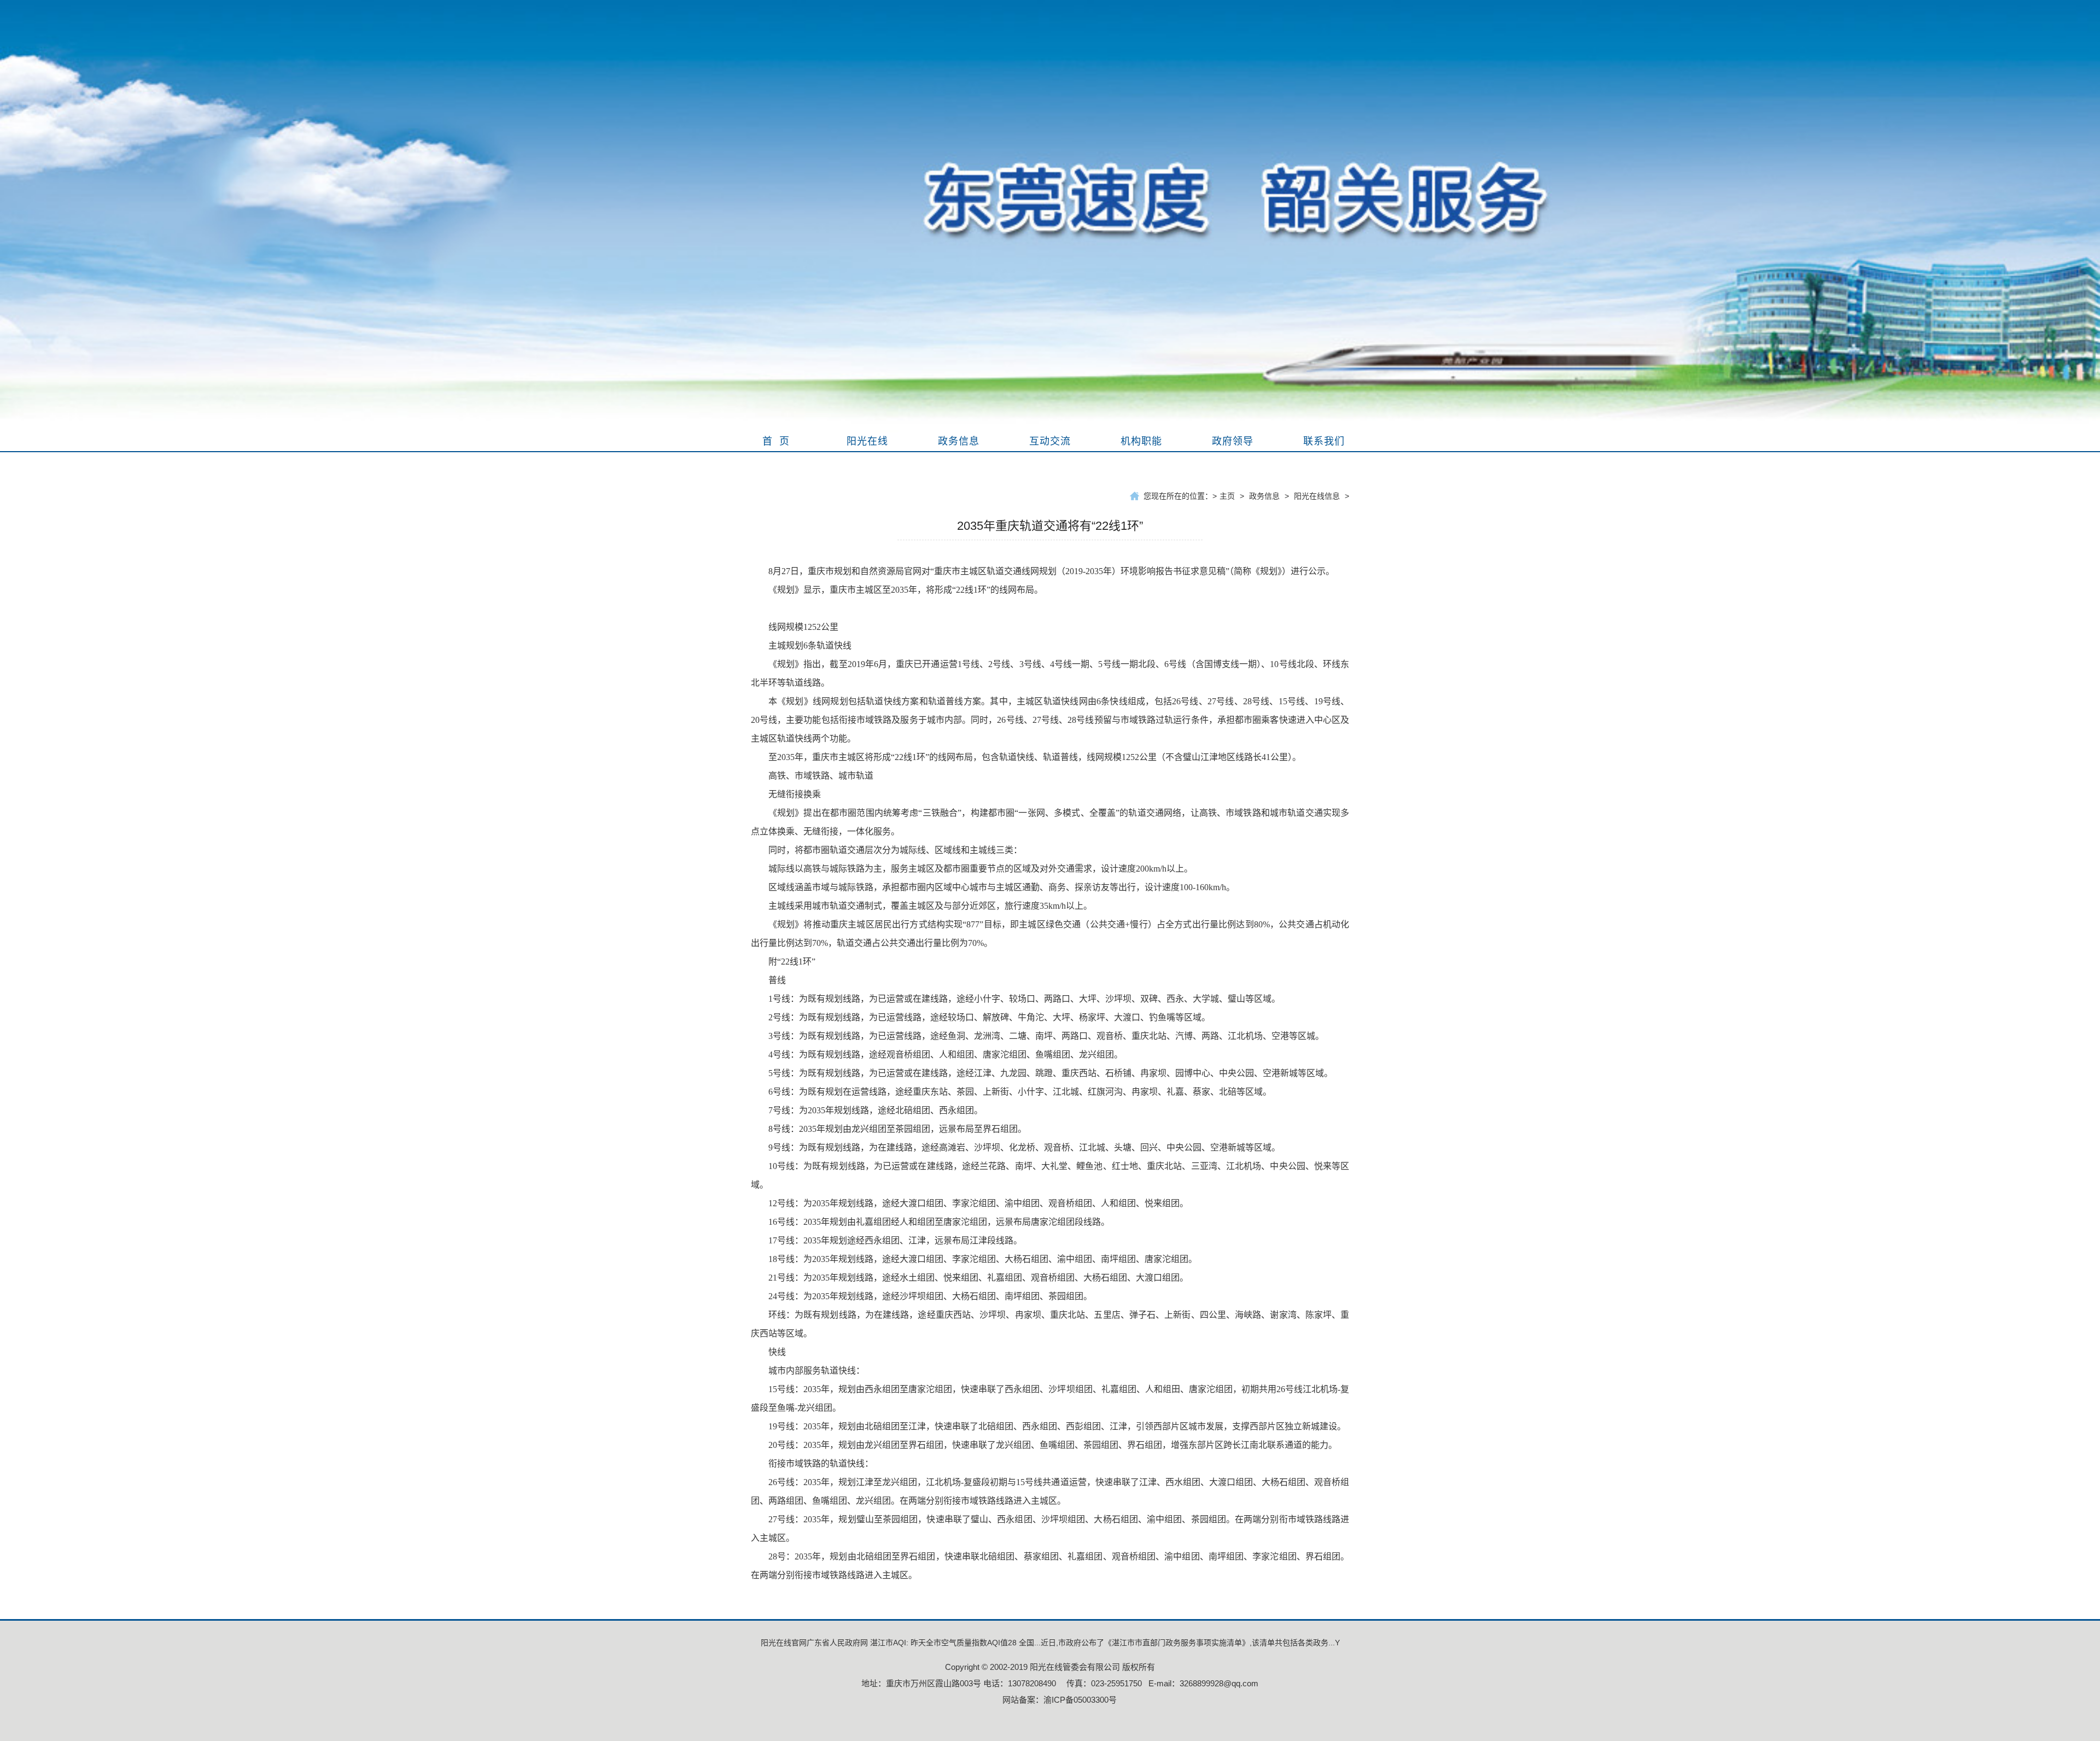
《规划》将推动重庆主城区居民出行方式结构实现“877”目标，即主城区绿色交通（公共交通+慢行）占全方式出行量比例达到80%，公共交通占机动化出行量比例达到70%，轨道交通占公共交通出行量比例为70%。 (1050, 934)
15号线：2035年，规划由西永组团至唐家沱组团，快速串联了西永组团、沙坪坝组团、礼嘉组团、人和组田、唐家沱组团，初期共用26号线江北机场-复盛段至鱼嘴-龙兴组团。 (1050, 1398)
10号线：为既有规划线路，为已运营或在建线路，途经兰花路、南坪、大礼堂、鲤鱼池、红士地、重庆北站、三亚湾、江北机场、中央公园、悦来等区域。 (1050, 1175)
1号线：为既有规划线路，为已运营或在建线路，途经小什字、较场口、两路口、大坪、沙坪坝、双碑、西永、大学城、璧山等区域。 (1024, 999)
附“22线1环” (792, 962)
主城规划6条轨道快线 (810, 645)
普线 (777, 980)
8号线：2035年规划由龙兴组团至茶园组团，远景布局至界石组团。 (897, 1129)
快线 (777, 1352)
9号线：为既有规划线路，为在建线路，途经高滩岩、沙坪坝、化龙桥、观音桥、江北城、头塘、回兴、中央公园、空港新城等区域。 (1024, 1147)
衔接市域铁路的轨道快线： (821, 1464)
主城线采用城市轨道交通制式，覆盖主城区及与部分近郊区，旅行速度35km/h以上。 (930, 906)
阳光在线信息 (1317, 496)
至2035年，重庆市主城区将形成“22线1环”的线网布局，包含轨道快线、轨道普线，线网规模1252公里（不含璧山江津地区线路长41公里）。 (1035, 757)
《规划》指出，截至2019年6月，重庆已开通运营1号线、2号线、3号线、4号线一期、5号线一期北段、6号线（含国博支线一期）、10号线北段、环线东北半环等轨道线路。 (1050, 673)
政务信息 (1264, 496)
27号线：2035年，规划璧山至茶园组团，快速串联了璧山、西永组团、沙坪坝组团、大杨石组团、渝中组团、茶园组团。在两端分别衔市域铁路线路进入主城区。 (1050, 1529)
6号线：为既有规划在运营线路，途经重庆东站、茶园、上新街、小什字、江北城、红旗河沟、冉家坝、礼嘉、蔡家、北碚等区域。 (1020, 1092)
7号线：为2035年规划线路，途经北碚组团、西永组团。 (876, 1110)
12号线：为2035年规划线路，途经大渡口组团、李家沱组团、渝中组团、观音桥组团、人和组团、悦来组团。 (978, 1203)
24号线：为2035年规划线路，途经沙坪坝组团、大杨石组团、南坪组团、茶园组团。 (930, 1296)
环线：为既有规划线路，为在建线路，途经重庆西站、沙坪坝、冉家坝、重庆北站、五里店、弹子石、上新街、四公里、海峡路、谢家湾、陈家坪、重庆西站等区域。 (1050, 1324)
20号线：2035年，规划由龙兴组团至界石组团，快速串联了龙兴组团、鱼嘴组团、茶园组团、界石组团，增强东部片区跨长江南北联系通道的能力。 (1053, 1445)
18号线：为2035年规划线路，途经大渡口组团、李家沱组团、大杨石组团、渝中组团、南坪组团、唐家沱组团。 (983, 1259)
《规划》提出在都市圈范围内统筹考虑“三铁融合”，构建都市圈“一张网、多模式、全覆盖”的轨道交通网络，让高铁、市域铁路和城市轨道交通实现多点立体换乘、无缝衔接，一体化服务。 (1050, 822)
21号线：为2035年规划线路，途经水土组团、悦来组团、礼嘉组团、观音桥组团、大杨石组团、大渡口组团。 (978, 1278)
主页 (1227, 496)
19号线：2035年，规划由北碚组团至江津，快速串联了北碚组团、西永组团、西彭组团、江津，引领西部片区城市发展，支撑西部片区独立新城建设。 (1057, 1426)
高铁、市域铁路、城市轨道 (821, 776)
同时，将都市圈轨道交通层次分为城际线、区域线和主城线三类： (895, 850)
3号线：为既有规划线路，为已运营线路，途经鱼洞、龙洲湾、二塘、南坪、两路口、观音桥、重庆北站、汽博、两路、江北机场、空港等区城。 (1046, 1036)
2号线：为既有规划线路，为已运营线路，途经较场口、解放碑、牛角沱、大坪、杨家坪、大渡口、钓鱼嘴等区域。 (989, 1017)
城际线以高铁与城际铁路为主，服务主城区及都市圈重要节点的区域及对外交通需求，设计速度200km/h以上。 (981, 869)
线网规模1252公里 (803, 627)
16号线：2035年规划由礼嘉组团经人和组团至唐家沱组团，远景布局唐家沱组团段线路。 (939, 1222)
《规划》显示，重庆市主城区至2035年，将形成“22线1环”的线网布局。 (906, 590)
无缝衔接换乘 (795, 794)
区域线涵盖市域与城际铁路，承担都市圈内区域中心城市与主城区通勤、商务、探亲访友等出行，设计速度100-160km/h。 (1002, 887)
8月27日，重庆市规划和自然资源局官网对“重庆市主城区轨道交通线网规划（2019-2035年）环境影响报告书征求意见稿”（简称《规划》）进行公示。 (1051, 571)
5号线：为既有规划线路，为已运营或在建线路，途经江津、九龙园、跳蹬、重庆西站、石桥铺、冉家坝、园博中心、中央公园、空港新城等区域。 (1051, 1073)
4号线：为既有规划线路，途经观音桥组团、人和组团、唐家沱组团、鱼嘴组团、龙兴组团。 (946, 1054)
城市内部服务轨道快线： (816, 1371)
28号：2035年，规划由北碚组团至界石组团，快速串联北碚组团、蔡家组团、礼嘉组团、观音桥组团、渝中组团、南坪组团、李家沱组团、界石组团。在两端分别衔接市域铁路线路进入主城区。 (1050, 1566)
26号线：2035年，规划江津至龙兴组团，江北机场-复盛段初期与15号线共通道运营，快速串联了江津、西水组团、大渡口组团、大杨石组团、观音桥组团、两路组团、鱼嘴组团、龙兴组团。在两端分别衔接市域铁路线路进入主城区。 (1050, 1491)
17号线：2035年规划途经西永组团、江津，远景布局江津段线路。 (895, 1240)
